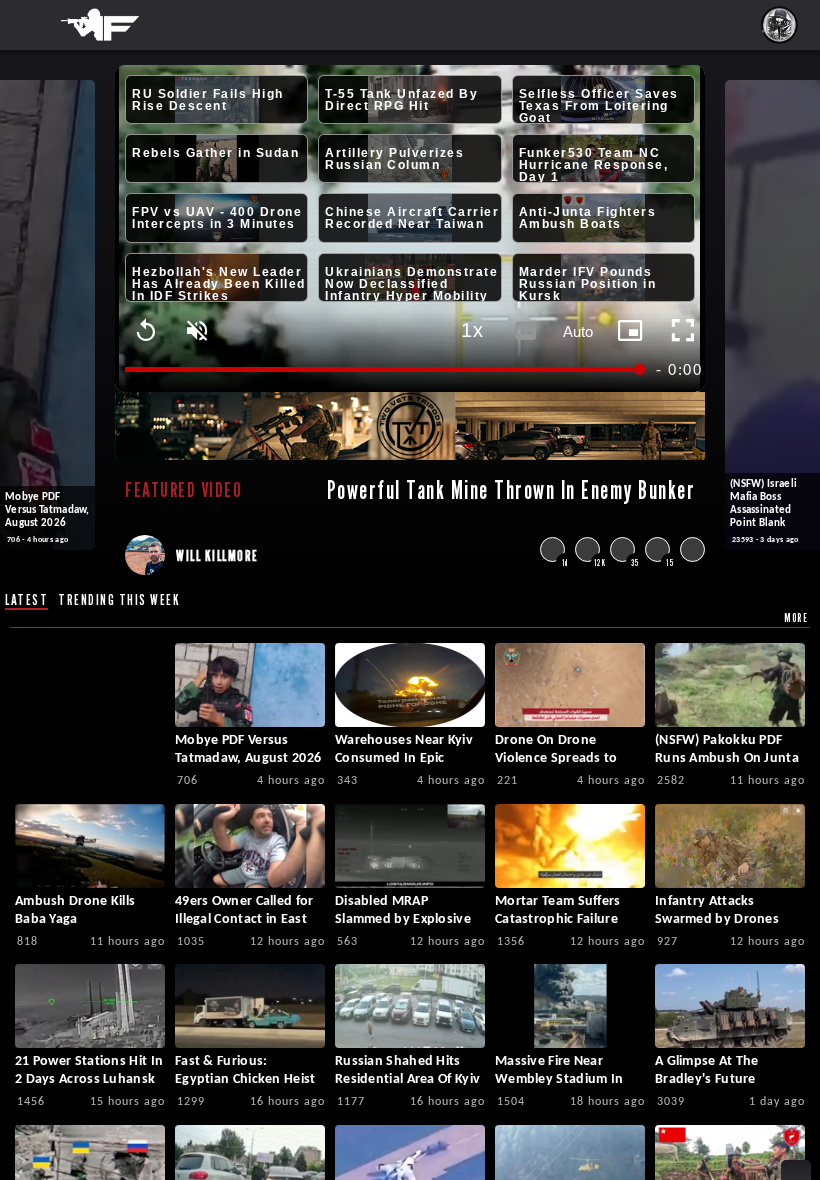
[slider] (384, 369)
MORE (796, 617)
